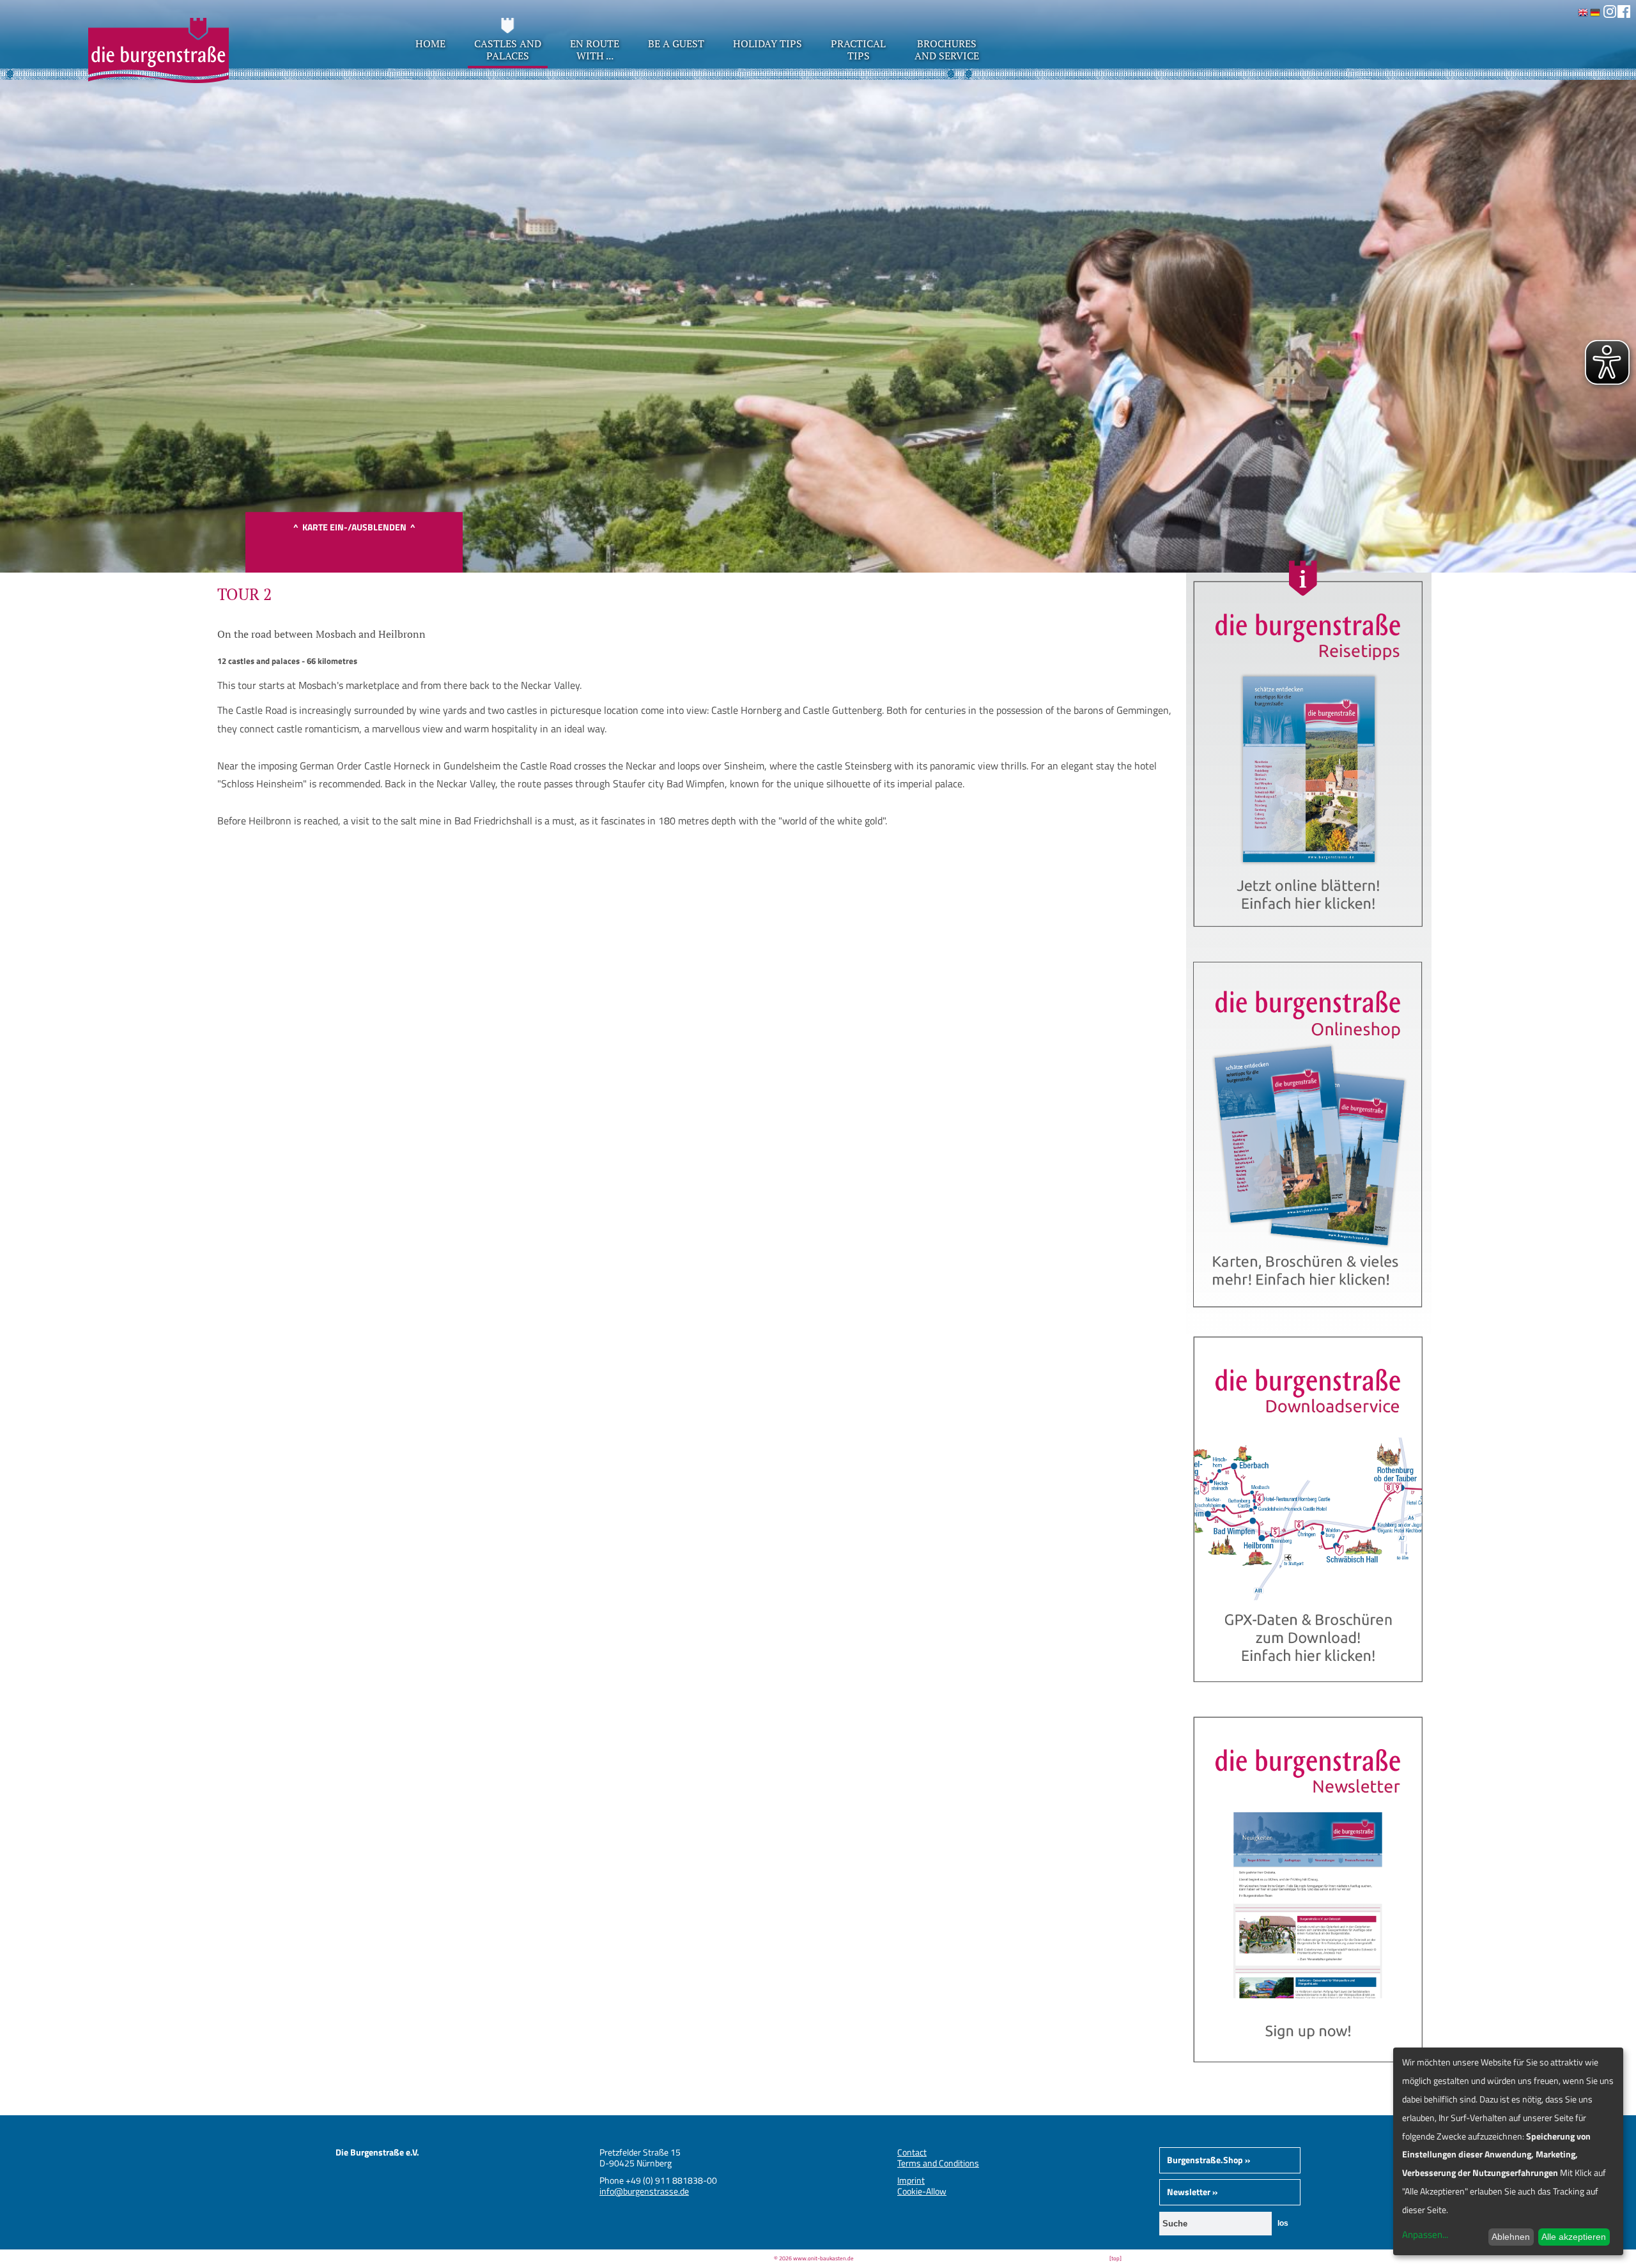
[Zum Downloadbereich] (1309, 1693)
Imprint (911, 2180)
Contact (912, 2152)
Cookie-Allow (922, 2191)
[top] (1115, 2258)
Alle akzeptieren (1574, 2237)
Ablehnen (1511, 2237)
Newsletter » (1192, 2192)
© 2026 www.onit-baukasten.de (814, 2258)
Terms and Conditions (938, 2163)
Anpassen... (1425, 2234)
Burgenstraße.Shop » (1208, 2160)
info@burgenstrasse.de (644, 2191)
